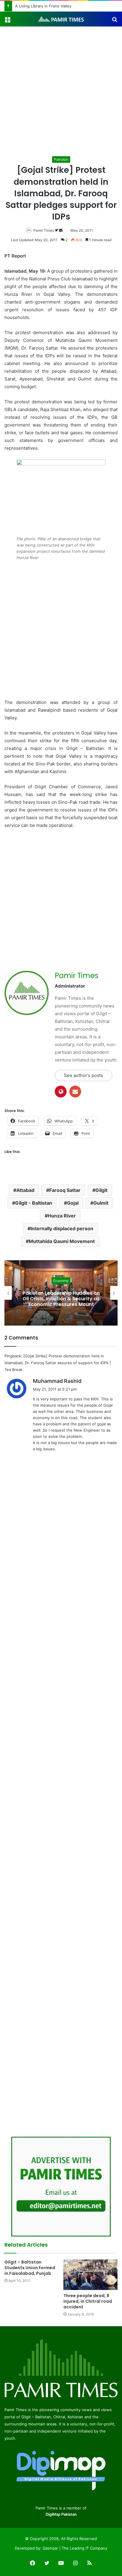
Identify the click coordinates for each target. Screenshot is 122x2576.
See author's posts (84, 1075)
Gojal (73, 1203)
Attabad (25, 1190)
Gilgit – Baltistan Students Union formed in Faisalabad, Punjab (30, 2268)
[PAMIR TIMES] (61, 19)
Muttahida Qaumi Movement (62, 1241)
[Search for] (115, 21)
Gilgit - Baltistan (34, 1203)
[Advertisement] (61, 91)
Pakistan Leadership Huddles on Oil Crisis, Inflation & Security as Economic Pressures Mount (61, 1298)
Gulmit (101, 1203)
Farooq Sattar (65, 1190)
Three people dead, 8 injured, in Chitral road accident (88, 2301)
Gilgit (101, 1190)
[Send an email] (61, 230)
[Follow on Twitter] (57, 230)
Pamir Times (44, 230)
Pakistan (61, 159)
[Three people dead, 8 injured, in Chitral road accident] (90, 2275)
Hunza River (62, 1216)
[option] (61, 1293)
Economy (61, 1281)
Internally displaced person (62, 1228)
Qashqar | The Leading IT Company (75, 2548)
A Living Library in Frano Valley (43, 6)
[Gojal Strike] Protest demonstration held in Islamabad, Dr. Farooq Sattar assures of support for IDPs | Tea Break (58, 1363)
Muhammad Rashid (57, 1381)
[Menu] (7, 21)
